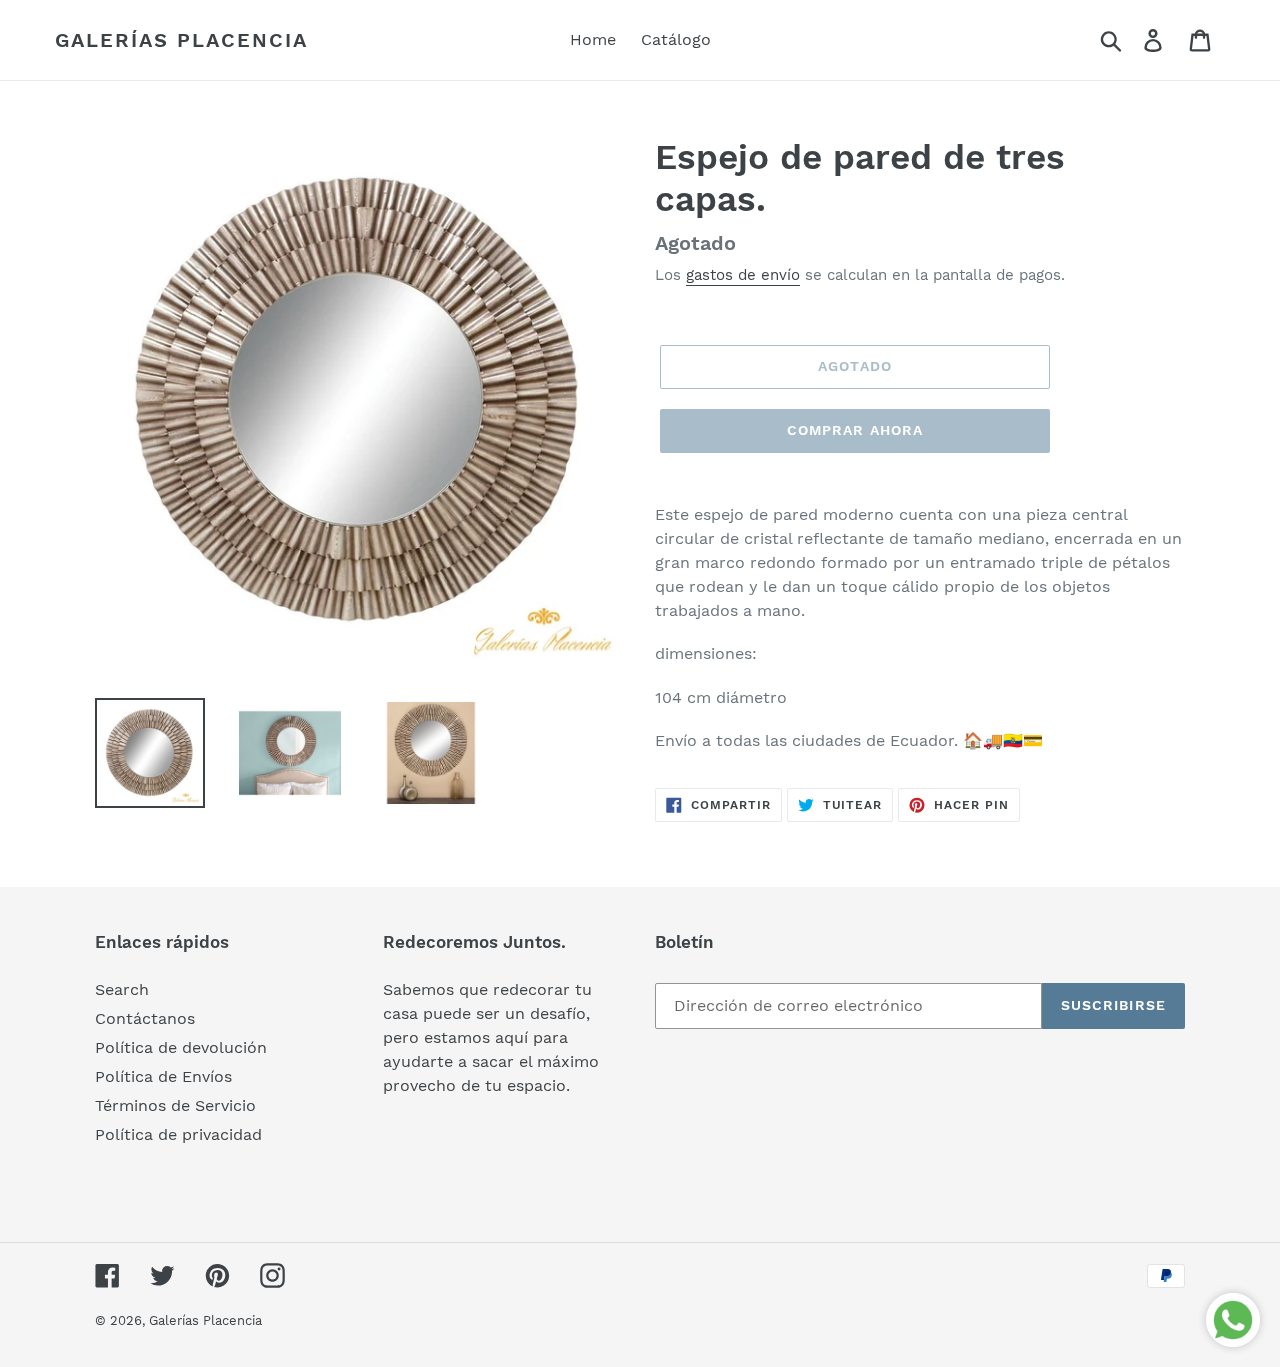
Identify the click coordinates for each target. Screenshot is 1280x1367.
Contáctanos (145, 1018)
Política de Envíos (163, 1076)
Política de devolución (181, 1047)
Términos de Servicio (175, 1105)
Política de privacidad (178, 1134)
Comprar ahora (855, 430)
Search (122, 989)
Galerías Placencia (181, 40)
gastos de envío (743, 275)
